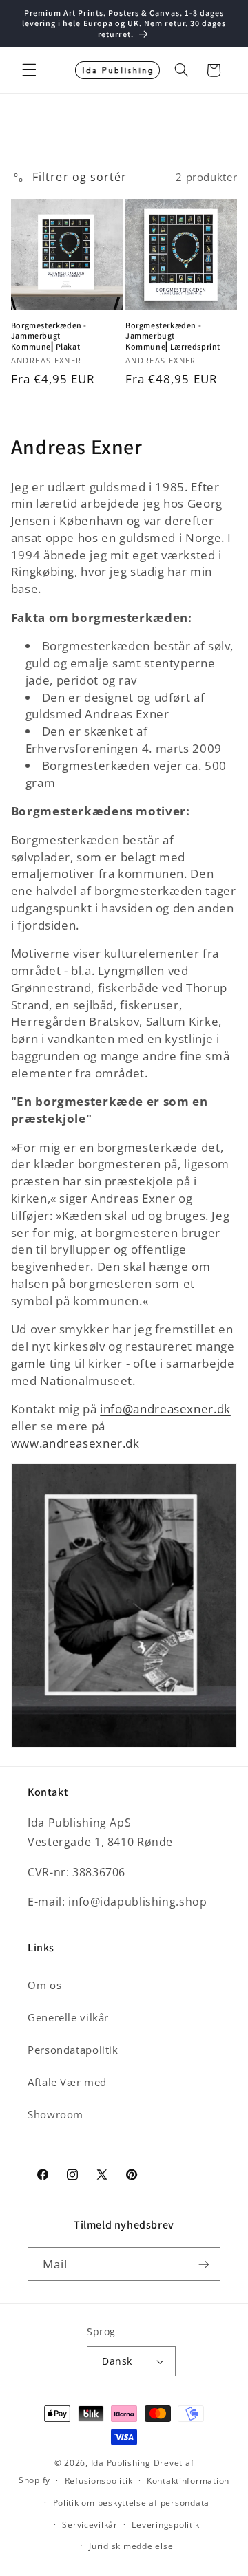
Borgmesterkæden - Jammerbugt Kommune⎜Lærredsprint (173, 336)
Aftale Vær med (67, 2082)
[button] (29, 70)
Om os (44, 1985)
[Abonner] (204, 2264)
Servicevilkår (90, 2525)
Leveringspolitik (166, 2525)
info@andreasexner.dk (165, 1409)
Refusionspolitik (99, 2481)
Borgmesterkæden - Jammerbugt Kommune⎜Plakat (49, 336)
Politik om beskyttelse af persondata (131, 2503)
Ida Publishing (121, 2463)
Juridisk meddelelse (131, 2546)
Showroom (55, 2114)
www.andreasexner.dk (75, 1443)
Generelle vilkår (68, 2017)
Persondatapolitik (73, 2050)
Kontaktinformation (188, 2481)
